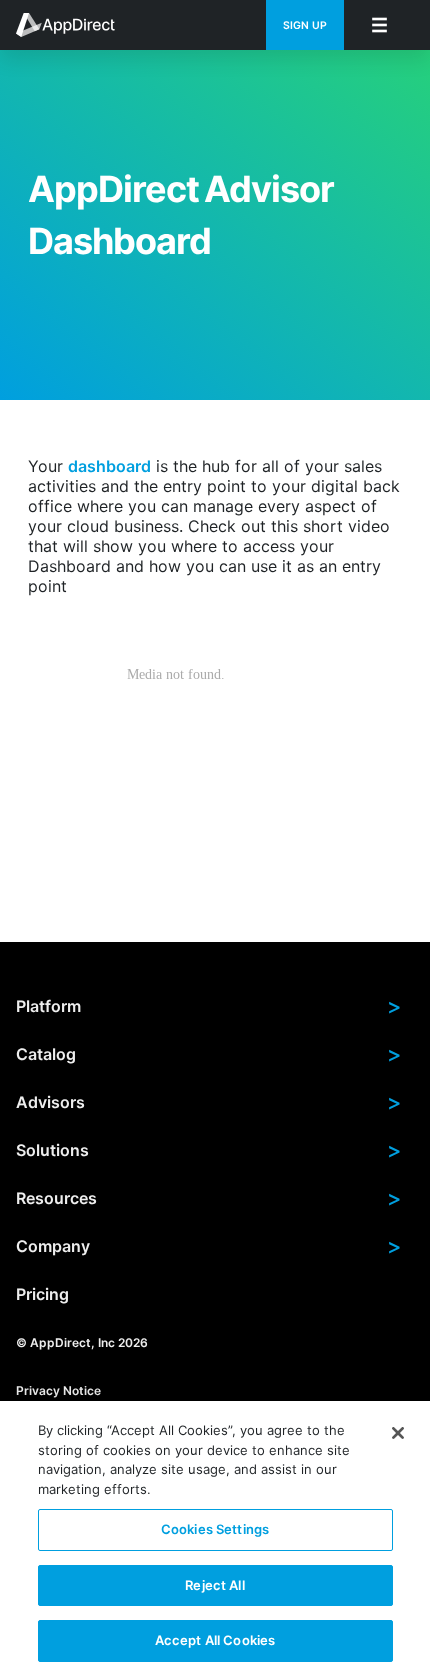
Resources (209, 1198)
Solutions (209, 1150)
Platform (209, 1006)
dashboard (109, 466)
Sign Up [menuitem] (305, 25)
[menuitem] (76, 25)
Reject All (214, 1585)
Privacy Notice (58, 1390)
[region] (215, 1538)
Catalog (209, 1054)
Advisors (209, 1102)
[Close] (398, 1433)
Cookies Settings (215, 1529)
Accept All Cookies (215, 1640)
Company (209, 1246)
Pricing (42, 1294)
